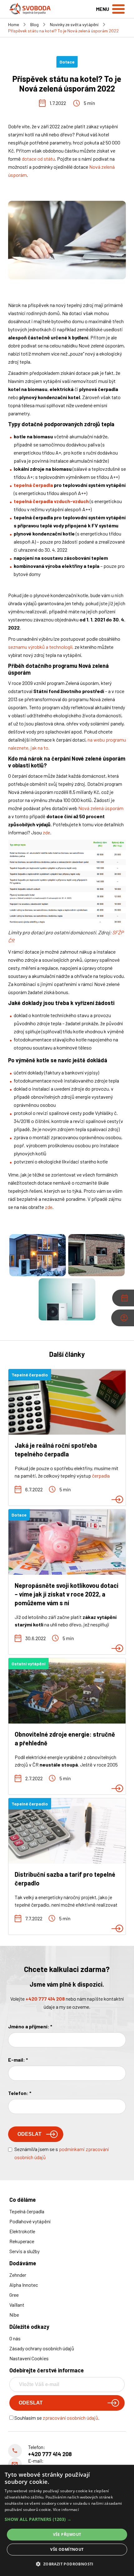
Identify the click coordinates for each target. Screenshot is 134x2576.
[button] (67, 2519)
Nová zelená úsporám (101, 808)
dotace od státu (38, 159)
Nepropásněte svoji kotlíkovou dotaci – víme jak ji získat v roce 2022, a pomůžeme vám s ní (67, 1594)
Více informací (66, 2510)
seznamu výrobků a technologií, (41, 647)
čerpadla (101, 1476)
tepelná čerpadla (33, 485)
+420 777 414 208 (45, 1999)
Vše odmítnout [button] (67, 2549)
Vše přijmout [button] (67, 2534)
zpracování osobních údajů (70, 2418)
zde (46, 832)
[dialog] (67, 2520)
